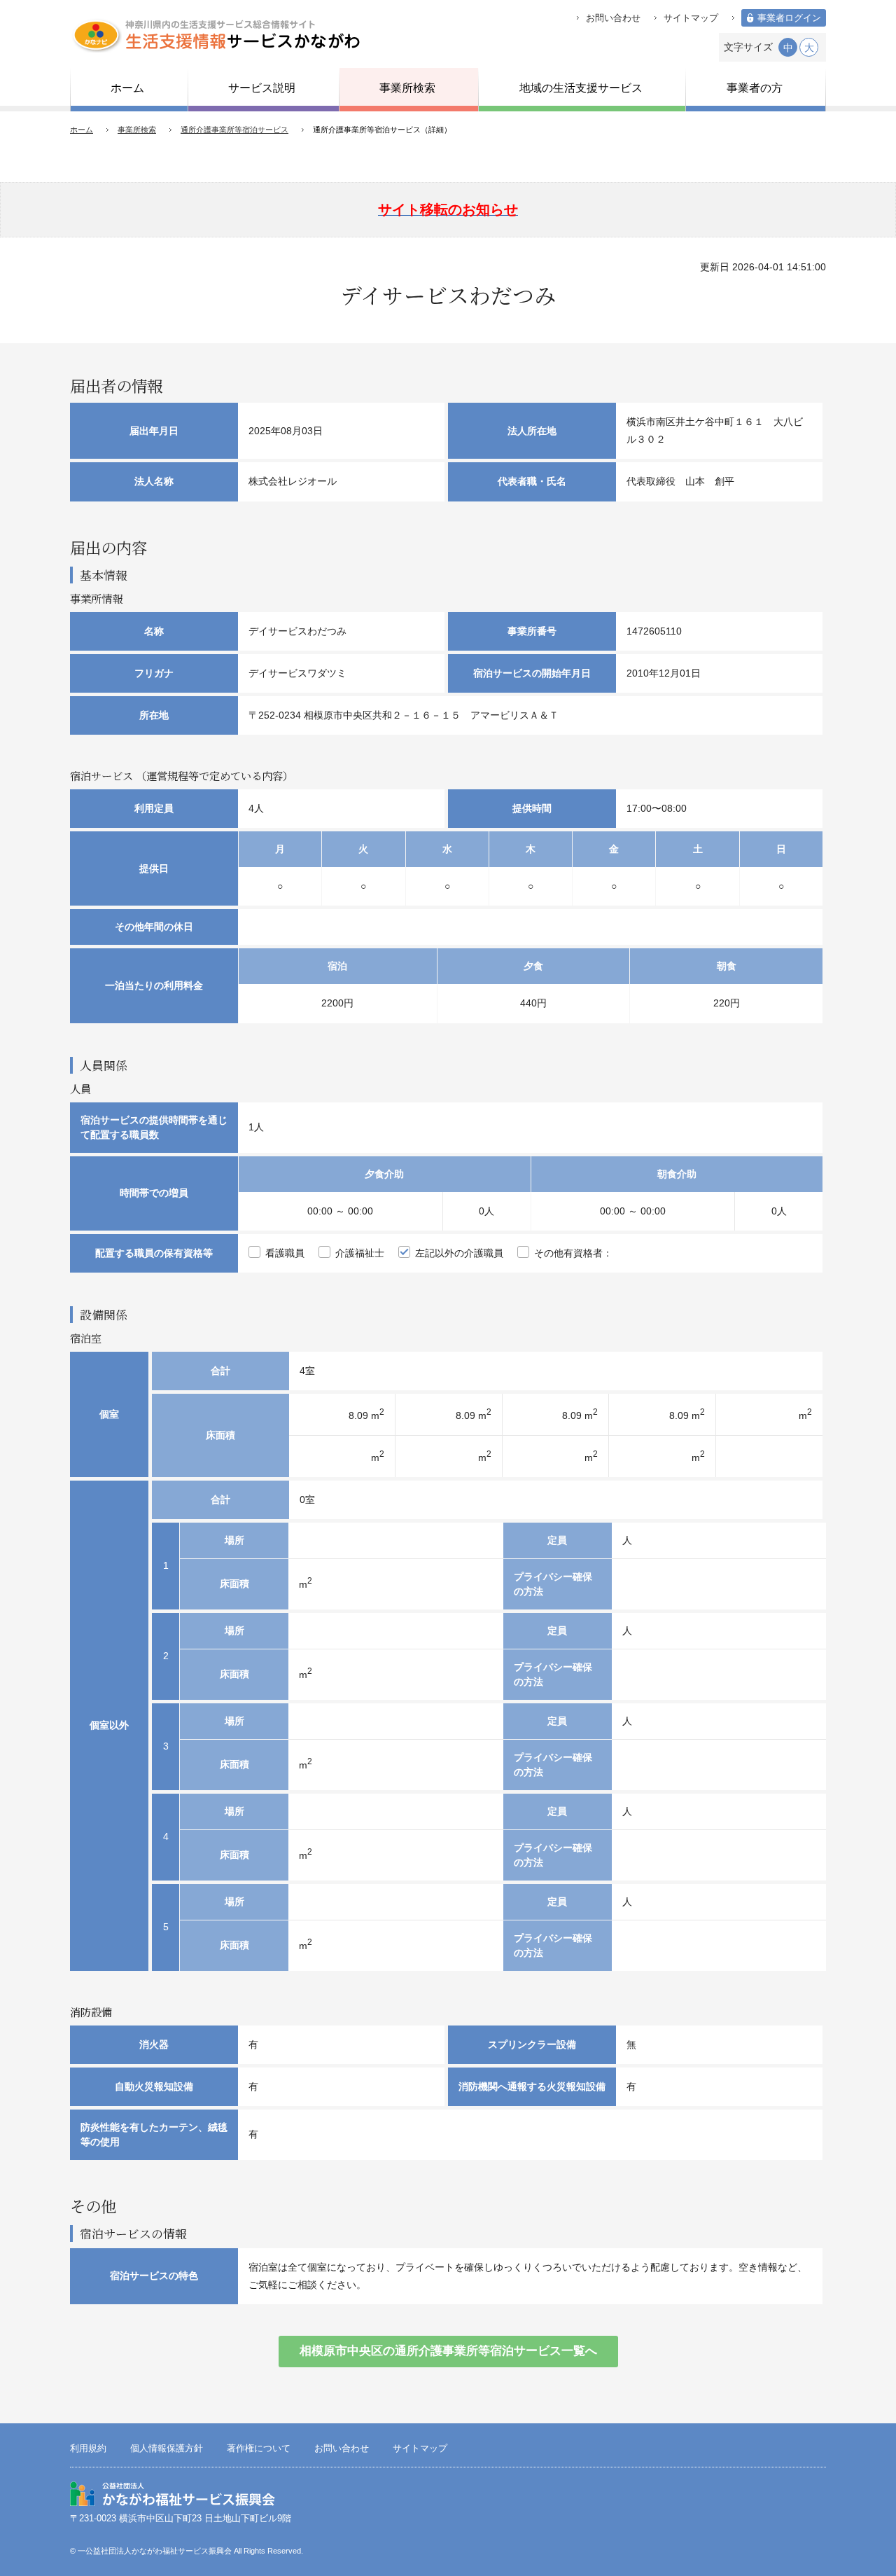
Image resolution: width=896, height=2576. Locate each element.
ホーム (82, 130)
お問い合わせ (613, 18)
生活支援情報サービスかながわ (215, 35)
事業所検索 (137, 130)
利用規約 (88, 2449)
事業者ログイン (789, 18)
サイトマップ (691, 18)
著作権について (259, 2449)
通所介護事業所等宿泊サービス (234, 130)
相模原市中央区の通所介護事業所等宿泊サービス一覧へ (448, 2351)
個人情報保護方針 (167, 2449)
